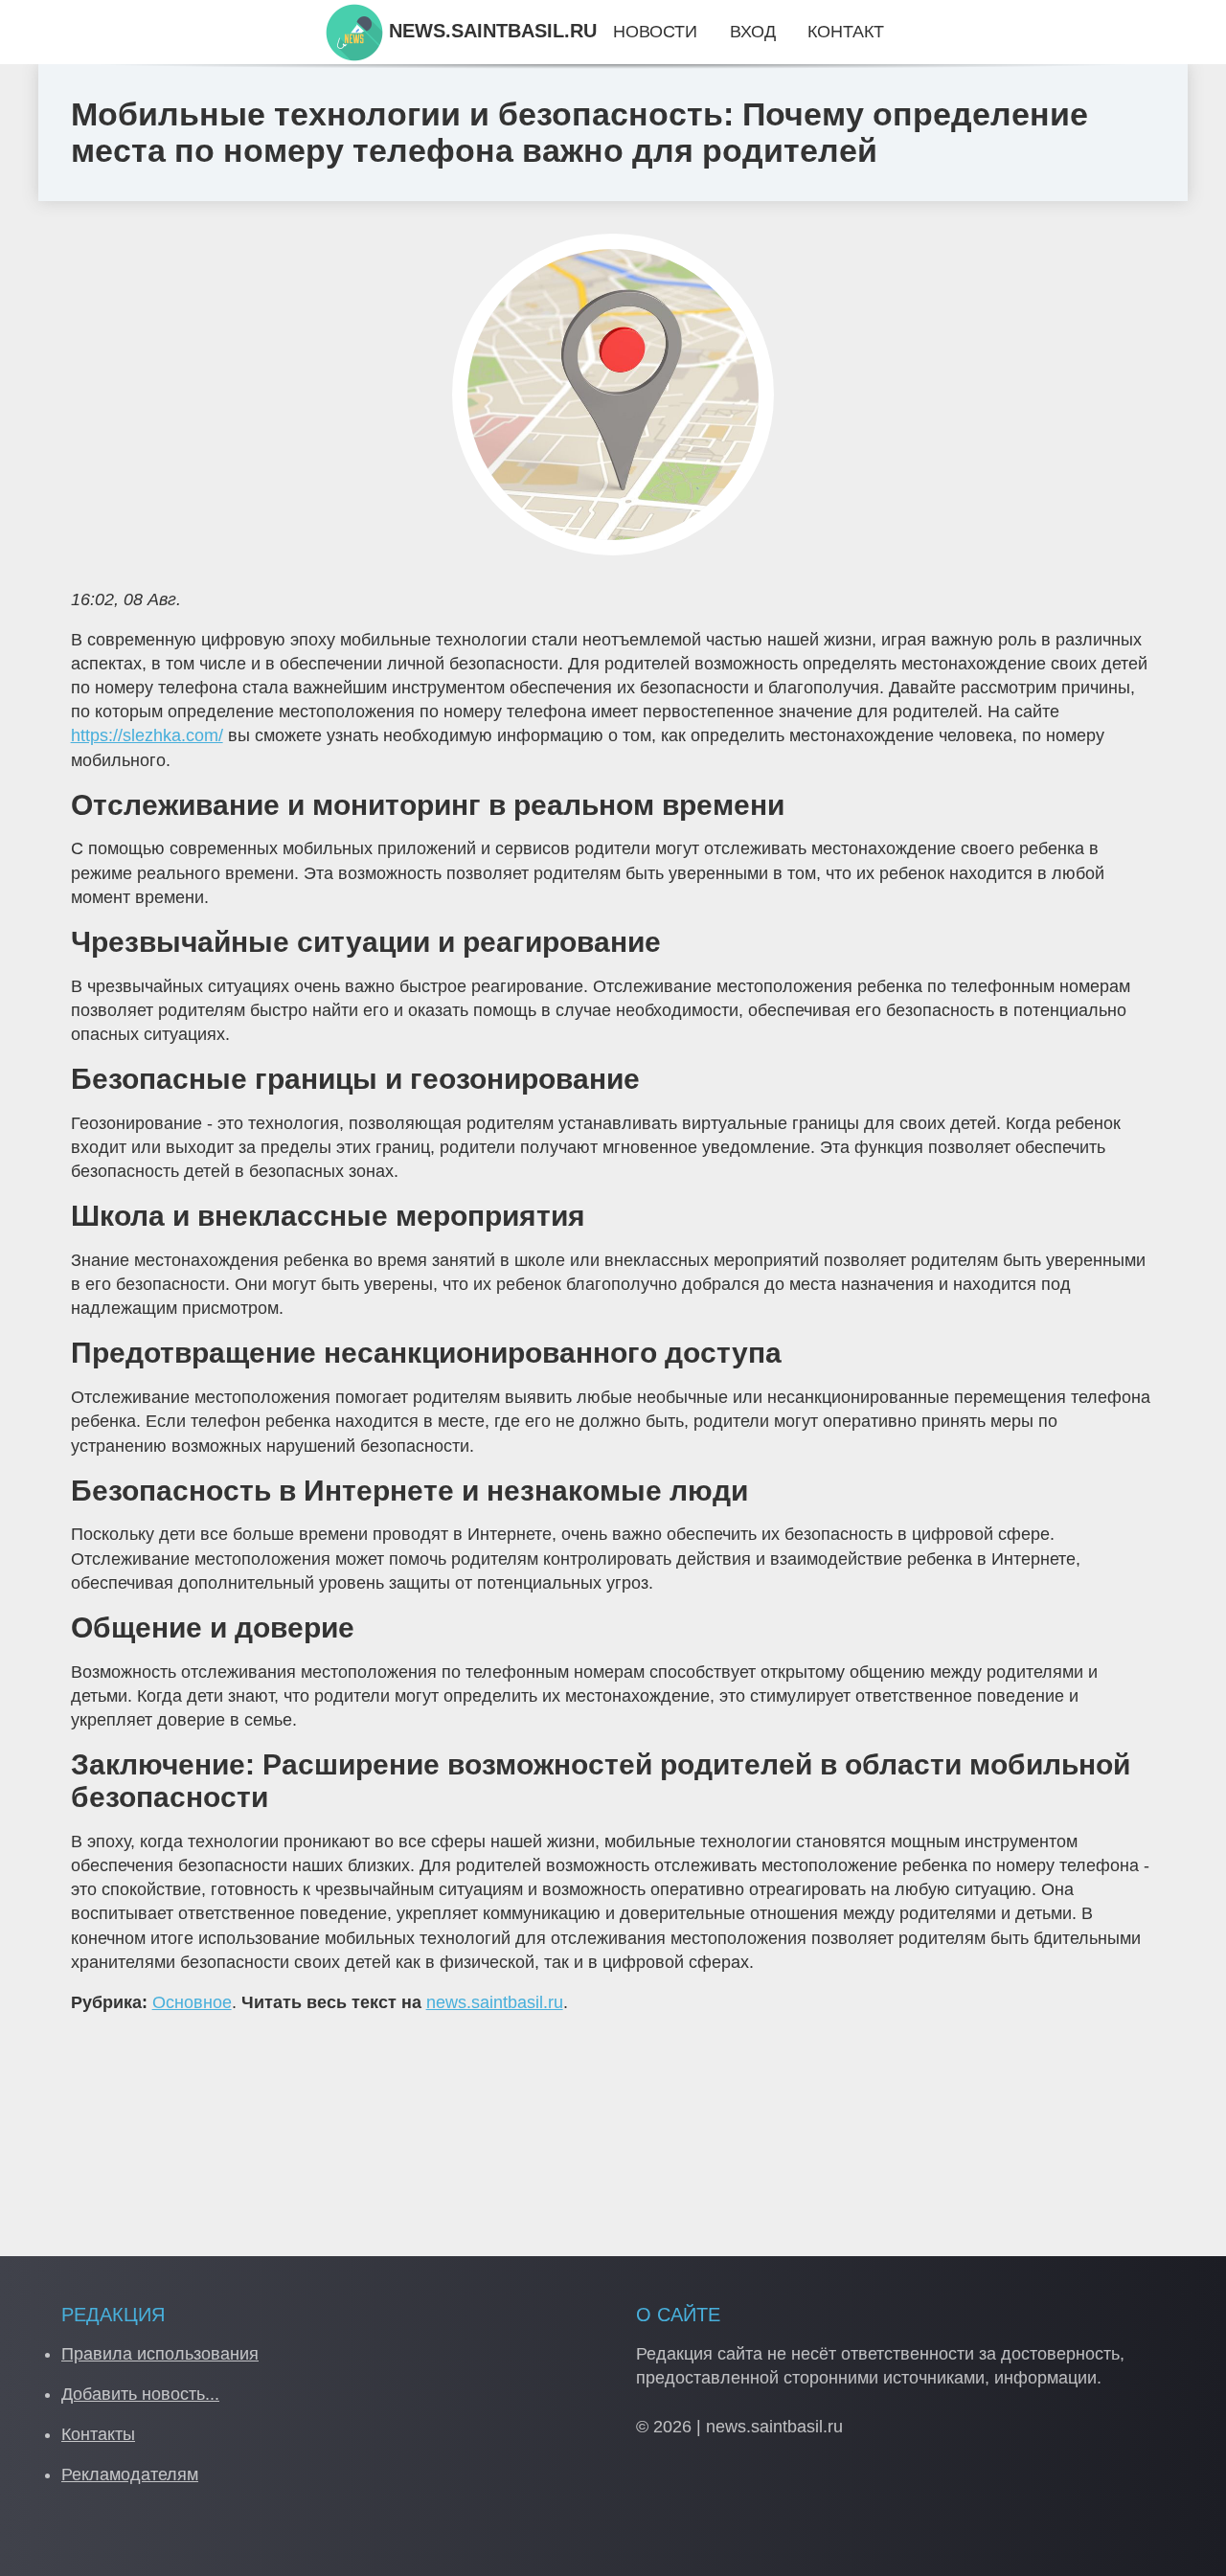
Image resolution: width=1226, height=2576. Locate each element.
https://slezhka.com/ (147, 735)
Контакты (98, 2434)
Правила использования (160, 2354)
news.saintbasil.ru (495, 2002)
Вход (753, 32)
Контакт (846, 32)
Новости (655, 32)
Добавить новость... (140, 2394)
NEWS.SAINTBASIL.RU (490, 31)
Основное (192, 2002)
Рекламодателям (130, 2474)
